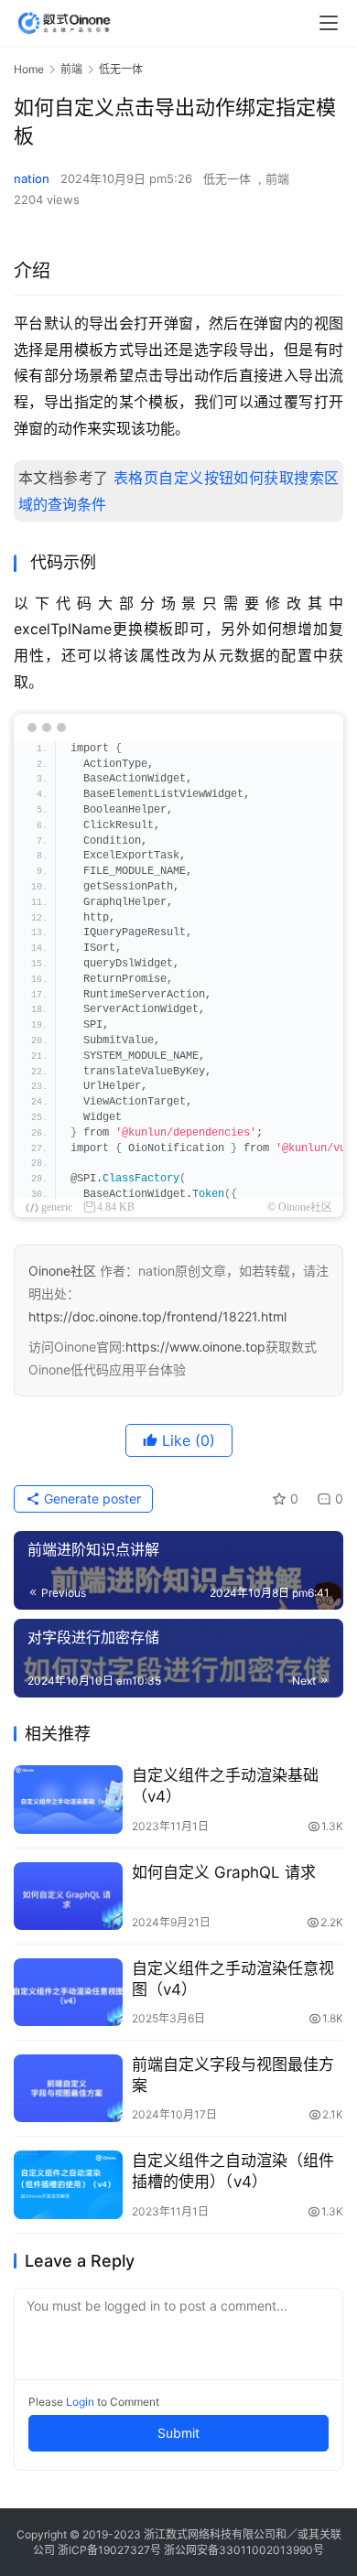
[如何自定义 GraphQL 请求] (68, 1896)
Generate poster (91, 1498)
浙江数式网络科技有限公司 (210, 2534)
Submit (178, 2433)
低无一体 (227, 178)
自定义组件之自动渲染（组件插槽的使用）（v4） (233, 2171)
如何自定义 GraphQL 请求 (224, 1872)
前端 (277, 178)
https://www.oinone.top (195, 1347)
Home (29, 69)
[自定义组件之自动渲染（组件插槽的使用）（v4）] (68, 2184)
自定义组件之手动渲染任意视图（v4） (233, 1979)
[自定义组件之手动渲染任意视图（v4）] (68, 1992)
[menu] (329, 23)
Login (80, 2402)
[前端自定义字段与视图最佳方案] (68, 2088)
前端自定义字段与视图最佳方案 (233, 2075)
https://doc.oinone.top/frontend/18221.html (157, 1316)
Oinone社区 (62, 1271)
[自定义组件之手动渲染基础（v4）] (68, 1799)
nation (32, 178)
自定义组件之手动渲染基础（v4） (225, 1786)
